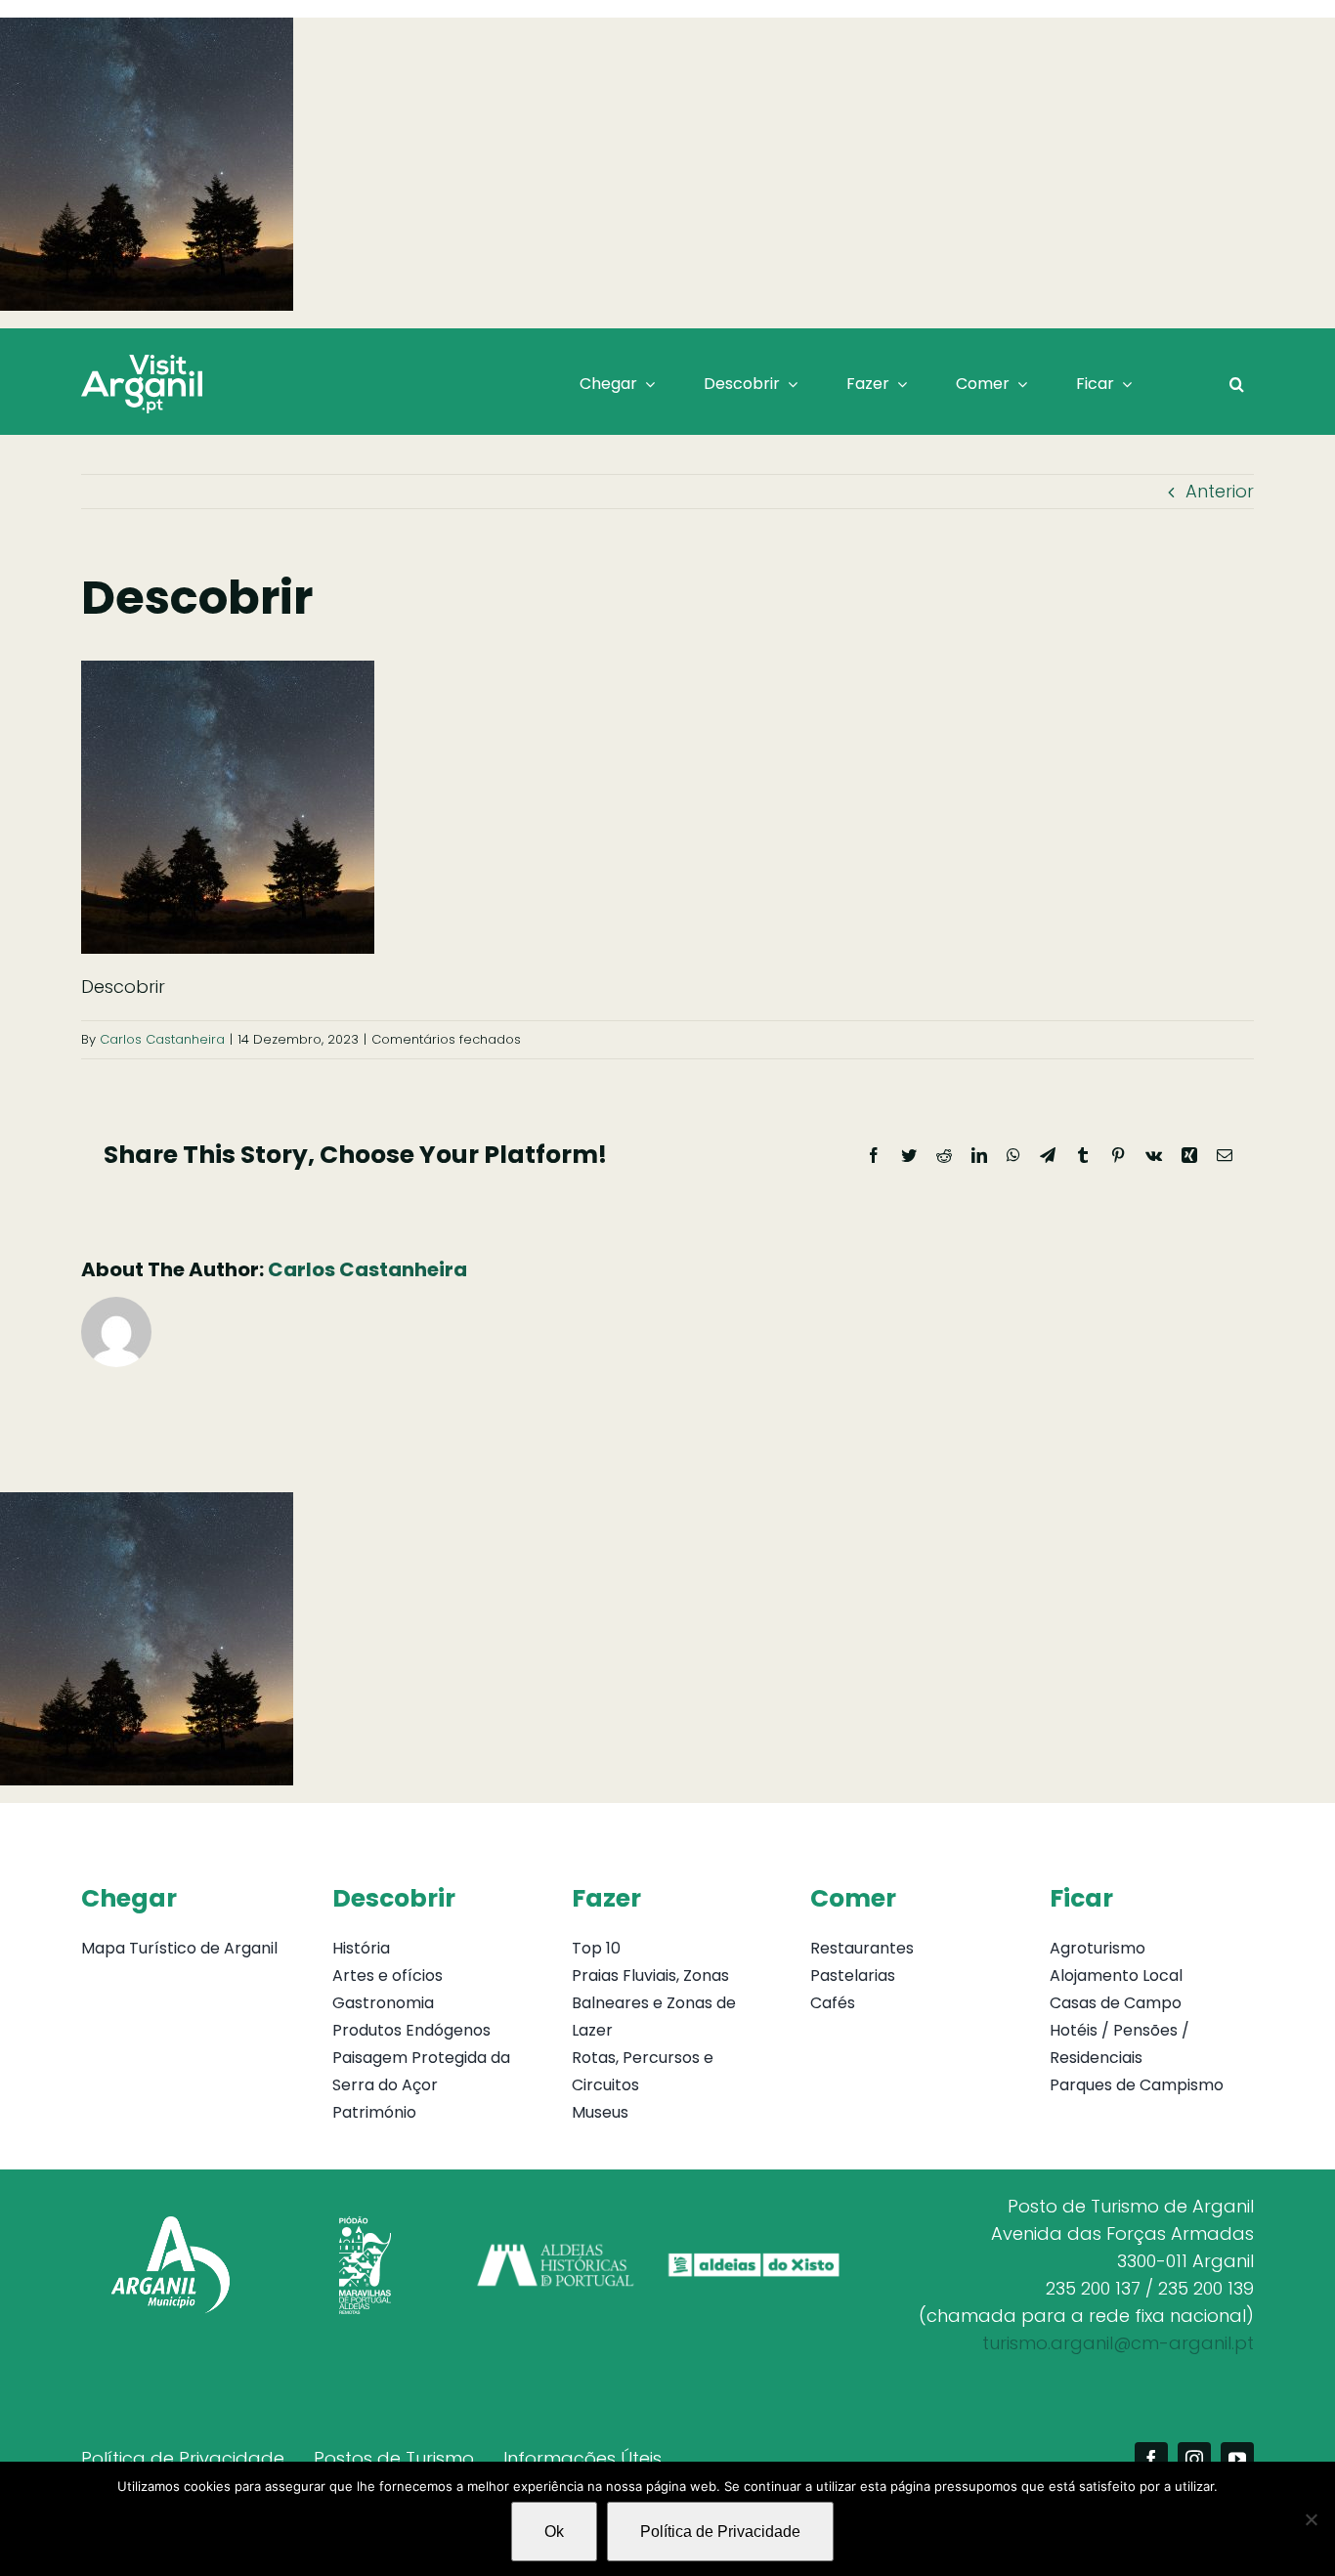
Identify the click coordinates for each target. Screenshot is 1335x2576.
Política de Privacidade (720, 2532)
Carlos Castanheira (162, 1039)
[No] (1311, 2519)
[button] (1237, 384)
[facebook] (1151, 2459)
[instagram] (1194, 2459)
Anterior (1220, 491)
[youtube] (1237, 2459)
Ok (554, 2532)
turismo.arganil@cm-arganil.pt (1118, 2343)
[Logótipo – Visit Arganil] (142, 363)
